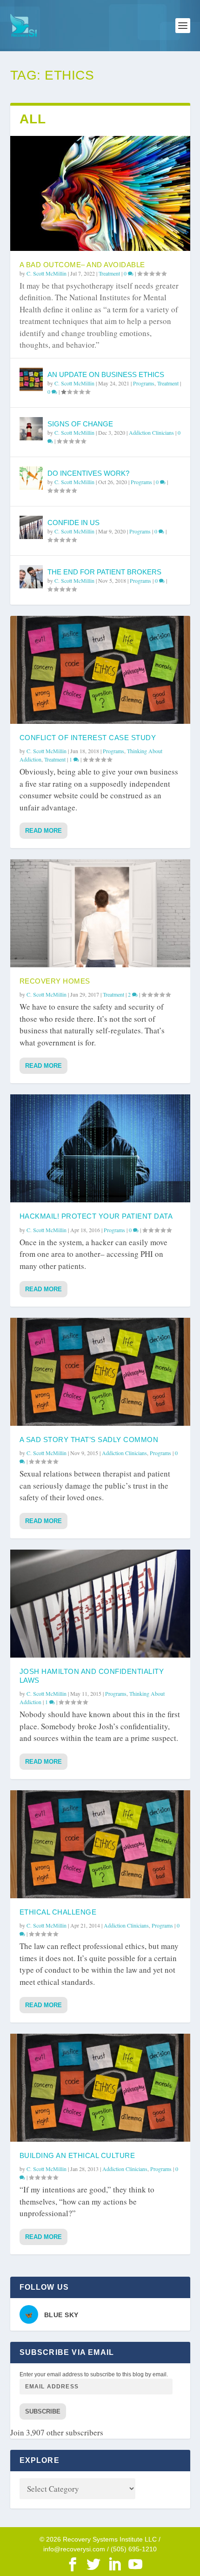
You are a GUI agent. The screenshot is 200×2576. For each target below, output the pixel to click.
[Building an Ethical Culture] (100, 2088)
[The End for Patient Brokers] (31, 577)
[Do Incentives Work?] (31, 478)
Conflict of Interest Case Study (88, 738)
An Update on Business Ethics (106, 374)
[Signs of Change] (31, 429)
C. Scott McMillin (47, 273)
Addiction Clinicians (151, 432)
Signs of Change (80, 424)
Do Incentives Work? (88, 473)
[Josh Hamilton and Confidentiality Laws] (100, 1604)
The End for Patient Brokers (104, 572)
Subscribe (43, 2411)
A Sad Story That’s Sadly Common (89, 1440)
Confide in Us (73, 523)
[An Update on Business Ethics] (31, 379)
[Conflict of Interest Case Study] (100, 670)
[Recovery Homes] (100, 913)
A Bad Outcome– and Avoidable (82, 265)
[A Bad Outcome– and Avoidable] (100, 193)
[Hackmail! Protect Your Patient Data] (100, 1148)
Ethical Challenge (58, 1912)
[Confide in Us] (31, 527)
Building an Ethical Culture (77, 2155)
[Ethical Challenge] (100, 1844)
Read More (43, 831)
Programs (144, 383)
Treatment (109, 273)
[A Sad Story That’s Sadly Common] (100, 1372)
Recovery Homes (55, 981)
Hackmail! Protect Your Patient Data (96, 1216)
